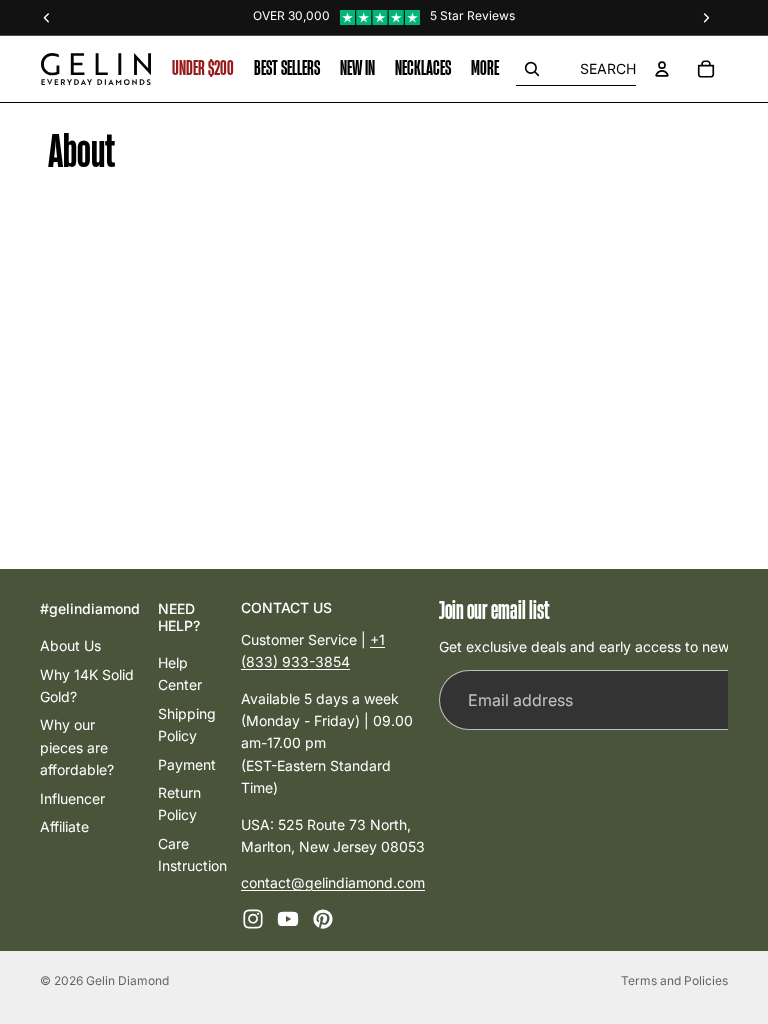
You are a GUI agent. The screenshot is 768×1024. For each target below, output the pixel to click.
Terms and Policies (674, 980)
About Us (70, 645)
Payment (187, 763)
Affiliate (64, 825)
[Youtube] (288, 918)
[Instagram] (253, 918)
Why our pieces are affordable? (77, 747)
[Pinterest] (323, 918)
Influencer (72, 797)
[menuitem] (485, 69)
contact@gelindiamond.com (333, 882)
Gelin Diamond (127, 980)
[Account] (662, 69)
